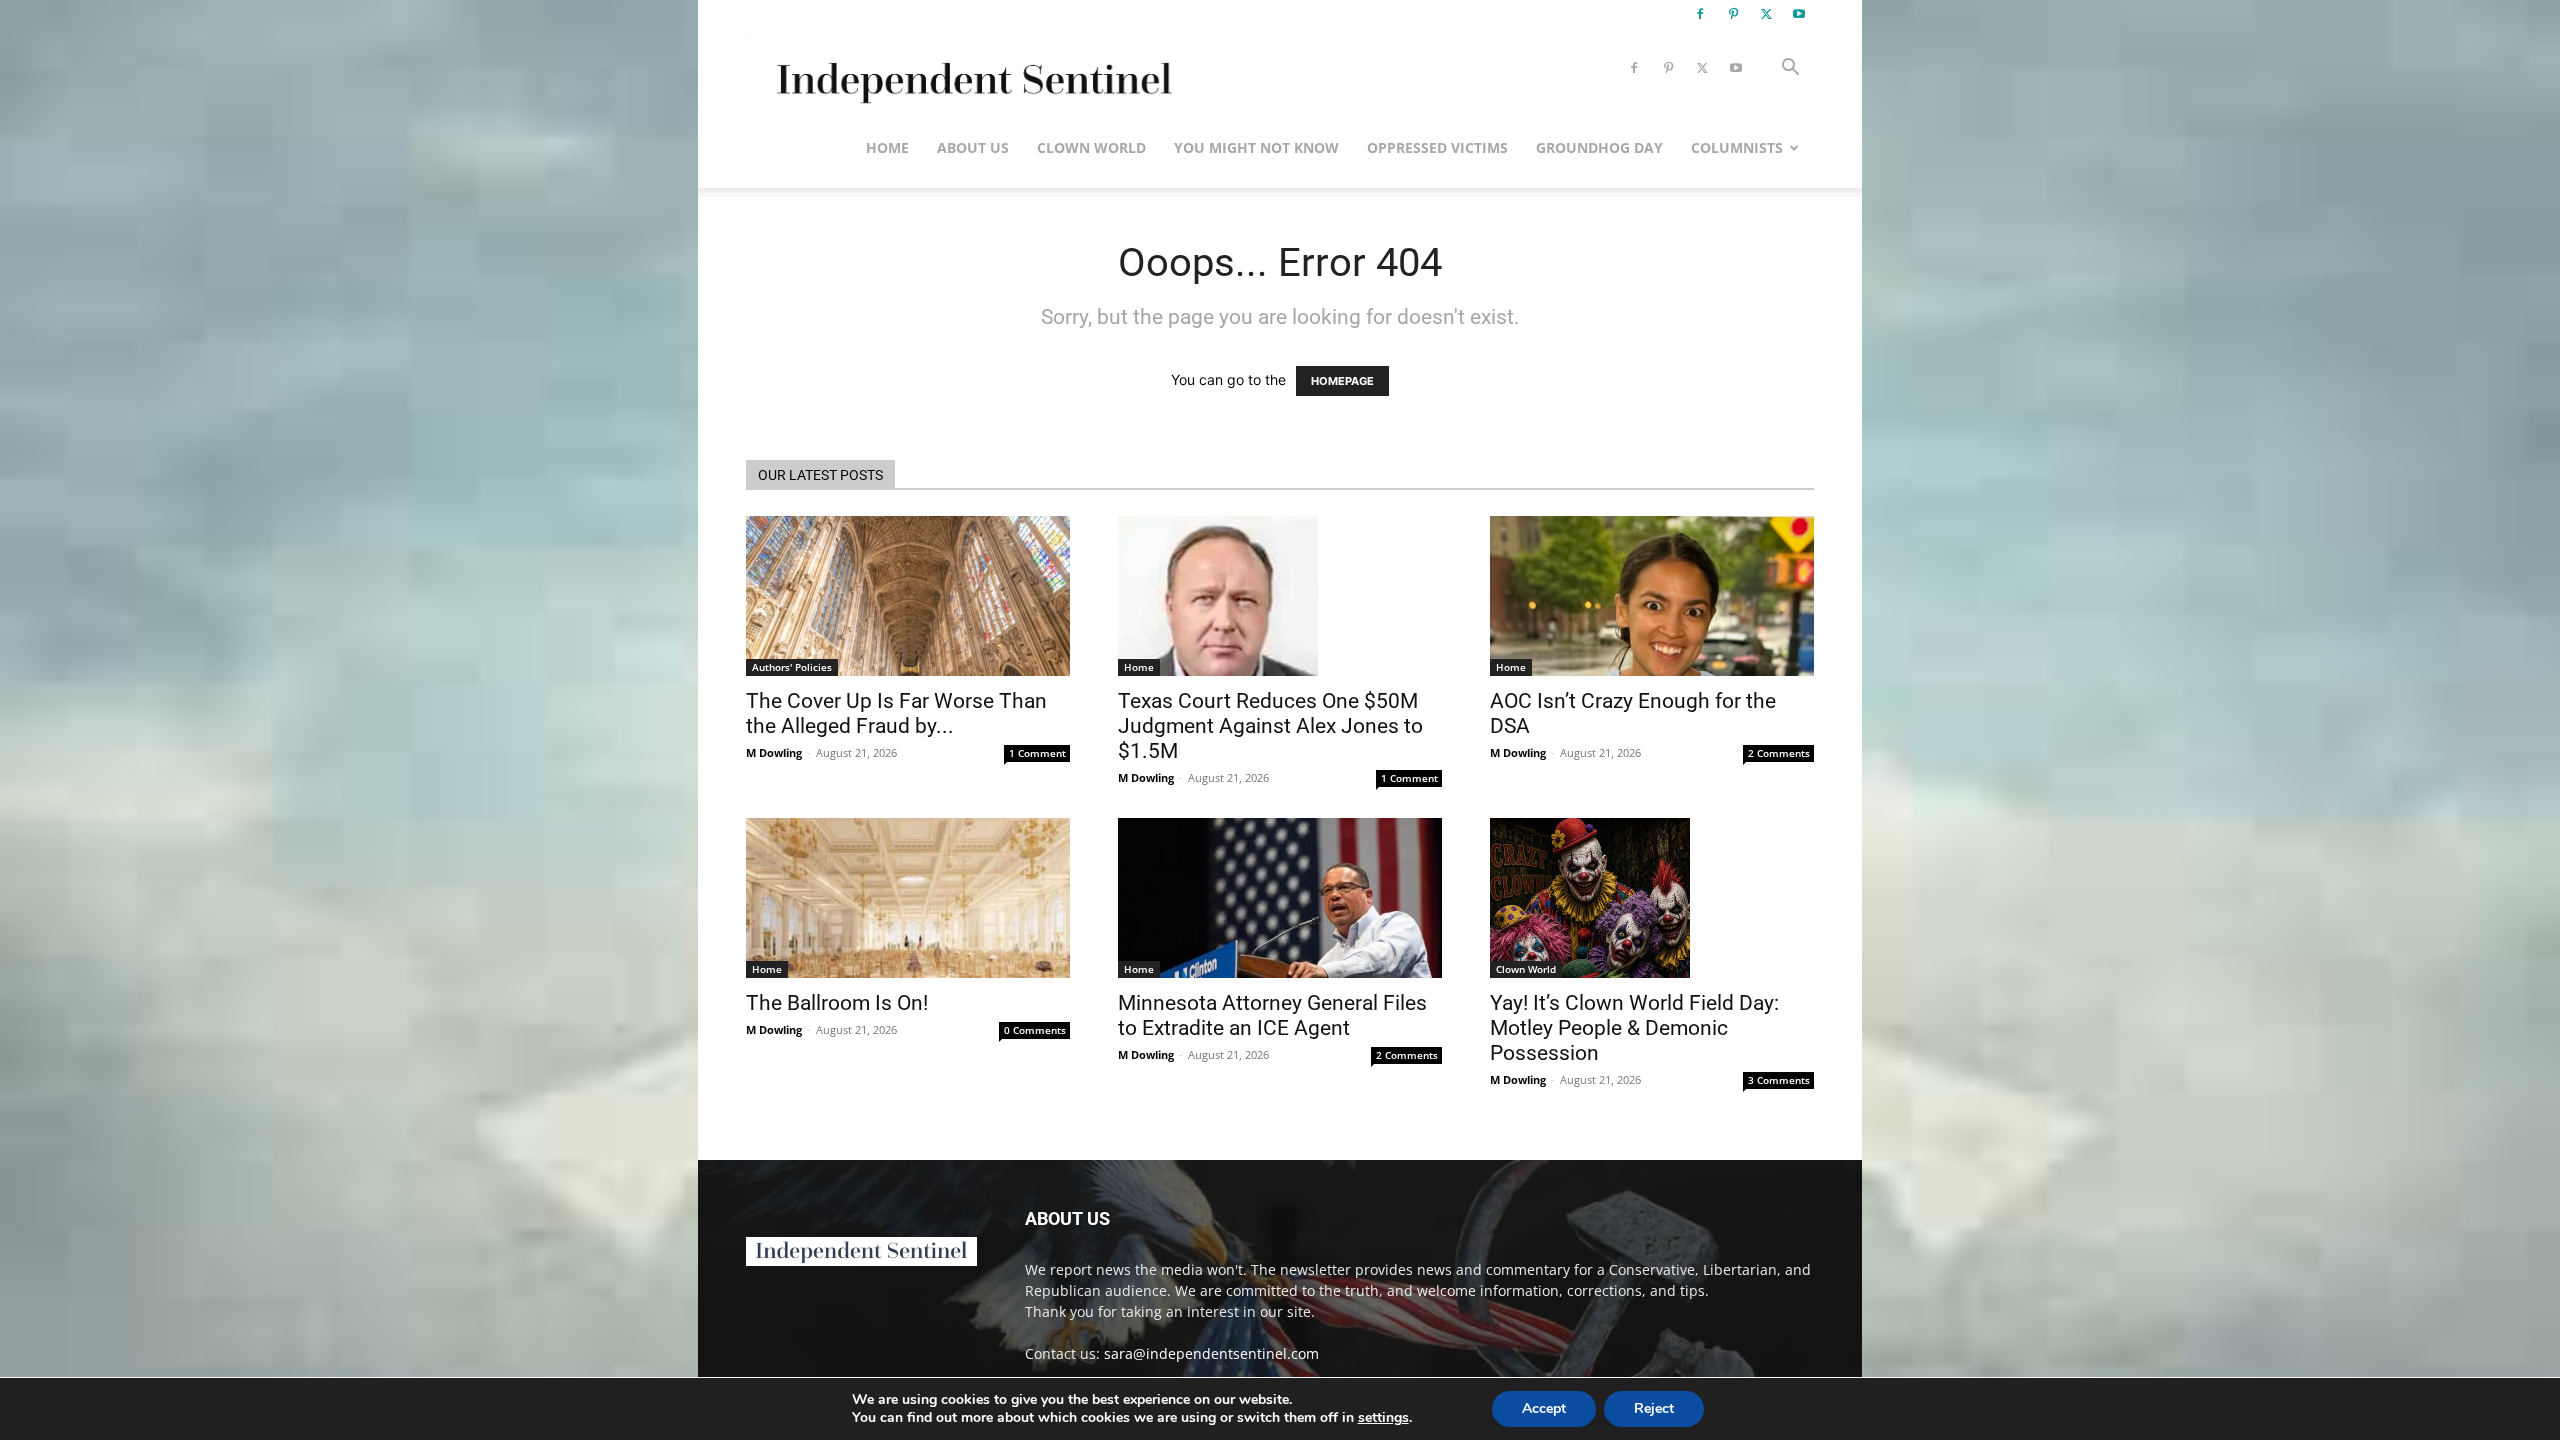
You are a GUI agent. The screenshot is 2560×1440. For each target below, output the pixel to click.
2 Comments (1779, 753)
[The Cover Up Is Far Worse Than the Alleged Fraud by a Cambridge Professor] (908, 596)
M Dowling (774, 752)
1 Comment (1037, 753)
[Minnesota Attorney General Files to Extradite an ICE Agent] (1280, 898)
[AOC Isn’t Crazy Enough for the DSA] (1652, 596)
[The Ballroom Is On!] (908, 898)
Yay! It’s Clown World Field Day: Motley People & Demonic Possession (1634, 1028)
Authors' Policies (792, 667)
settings (1383, 1418)
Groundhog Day (1599, 147)
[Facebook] (1700, 14)
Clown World (1091, 147)
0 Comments (1035, 1030)
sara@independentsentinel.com (1211, 1353)
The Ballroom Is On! (837, 1003)
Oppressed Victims (1437, 147)
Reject (1654, 1408)
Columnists (1737, 147)
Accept (1544, 1408)
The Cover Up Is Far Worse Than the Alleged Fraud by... (896, 713)
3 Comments (1779, 1080)
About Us (973, 147)
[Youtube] (1799, 14)
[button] (1790, 69)
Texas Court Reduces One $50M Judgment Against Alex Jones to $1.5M (1270, 726)
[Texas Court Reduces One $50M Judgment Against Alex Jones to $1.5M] (1280, 596)
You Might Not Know (1256, 147)
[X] (1766, 14)
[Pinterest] (1733, 14)
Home (887, 147)
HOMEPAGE (1342, 381)
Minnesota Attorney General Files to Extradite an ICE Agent (1272, 1015)
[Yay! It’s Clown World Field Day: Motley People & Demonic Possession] (1652, 898)
